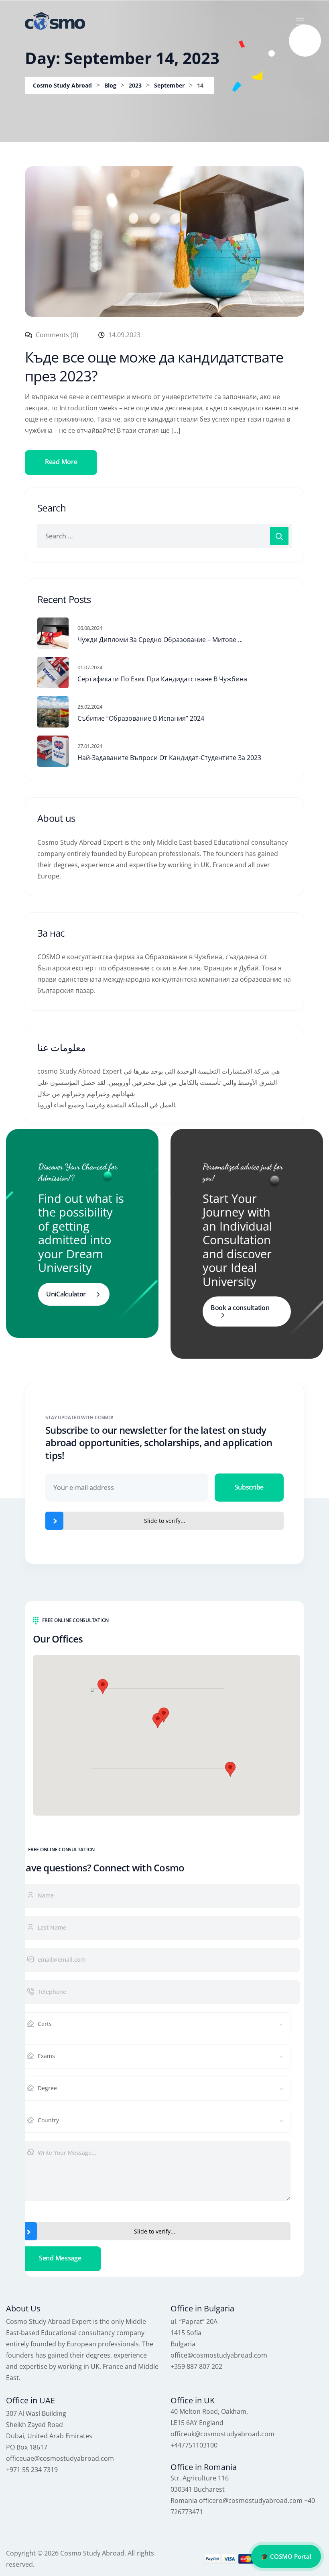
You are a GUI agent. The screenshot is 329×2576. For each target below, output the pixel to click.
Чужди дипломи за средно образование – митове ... (160, 640)
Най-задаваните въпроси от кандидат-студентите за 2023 (169, 758)
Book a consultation (240, 1308)
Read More (61, 462)
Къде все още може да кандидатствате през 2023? (154, 367)
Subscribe (249, 1487)
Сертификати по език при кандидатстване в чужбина (162, 679)
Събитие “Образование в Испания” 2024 (141, 718)
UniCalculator (66, 1294)
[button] (158, 1721)
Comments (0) (56, 335)
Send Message (60, 2258)
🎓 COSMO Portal (286, 2556)
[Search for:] (164, 536)
